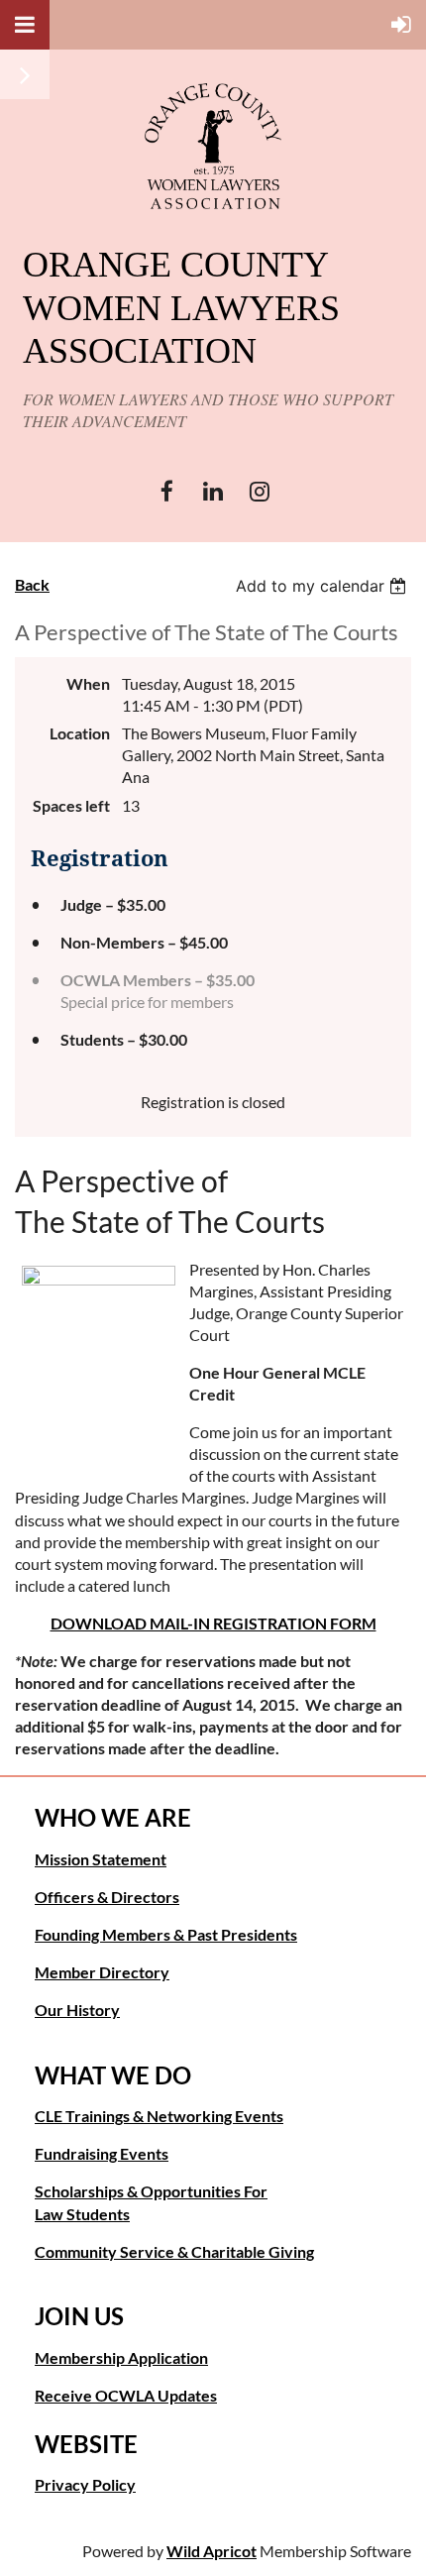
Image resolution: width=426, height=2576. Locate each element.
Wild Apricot (212, 2551)
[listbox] (323, 586)
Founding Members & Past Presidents (166, 1934)
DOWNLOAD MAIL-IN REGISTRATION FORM (213, 1623)
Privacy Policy (85, 2484)
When (88, 683)
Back (32, 584)
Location (80, 733)
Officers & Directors (107, 1897)
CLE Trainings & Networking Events (159, 2116)
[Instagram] (260, 491)
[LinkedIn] (213, 491)
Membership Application (121, 2357)
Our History (77, 2010)
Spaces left (71, 805)
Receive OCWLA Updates (126, 2395)
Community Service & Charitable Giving (174, 2251)
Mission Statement (101, 1859)
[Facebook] (167, 491)
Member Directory (102, 1972)
